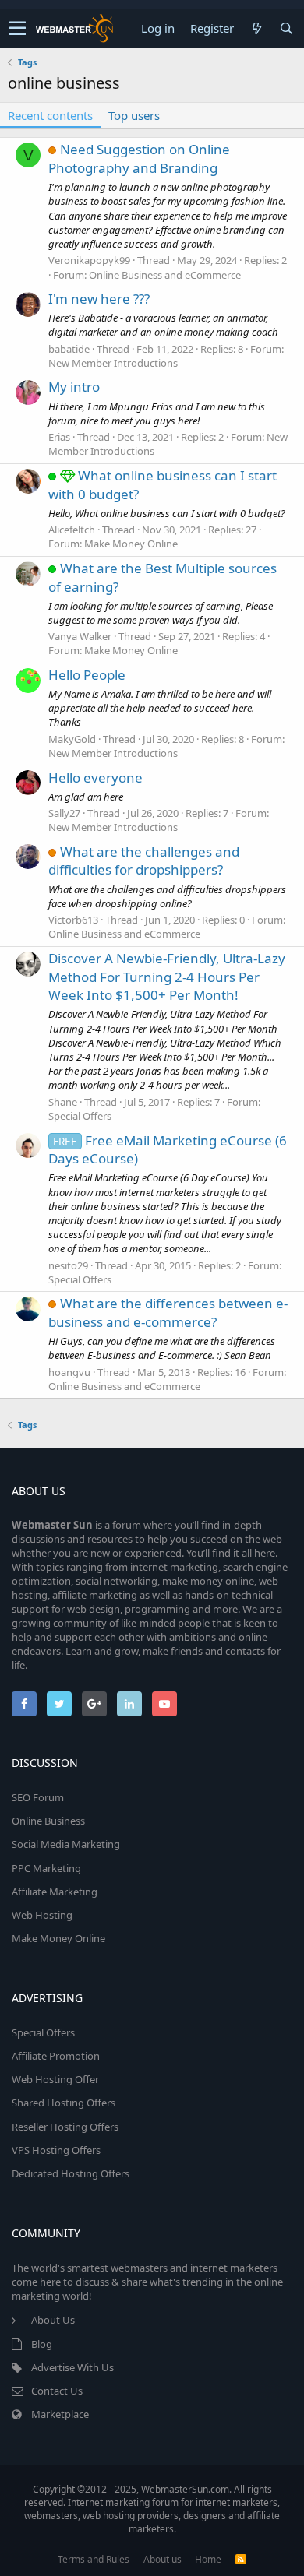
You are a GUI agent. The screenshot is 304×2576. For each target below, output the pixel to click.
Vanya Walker (80, 636)
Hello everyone (95, 778)
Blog (42, 2344)
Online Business (48, 1821)
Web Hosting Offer (55, 2079)
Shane (63, 1102)
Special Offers (80, 1116)
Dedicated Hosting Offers (71, 2173)
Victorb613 (73, 920)
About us (163, 2559)
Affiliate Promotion (56, 2056)
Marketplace (60, 2414)
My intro (74, 387)
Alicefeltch (72, 530)
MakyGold (72, 739)
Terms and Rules (94, 2559)
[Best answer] (69, 475)
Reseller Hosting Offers (65, 2127)
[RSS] (241, 2559)
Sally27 (64, 813)
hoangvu (69, 1372)
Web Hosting (42, 1915)
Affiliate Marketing (55, 1892)
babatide (69, 349)
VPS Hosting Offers (56, 2150)
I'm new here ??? (99, 299)
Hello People (87, 675)
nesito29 (68, 1265)
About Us (53, 2320)
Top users (134, 115)
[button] (18, 29)
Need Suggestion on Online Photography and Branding (139, 158)
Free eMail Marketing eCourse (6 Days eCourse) (168, 1150)
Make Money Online (131, 544)
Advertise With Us (72, 2367)
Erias (59, 437)
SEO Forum (38, 1797)
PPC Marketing (46, 1868)
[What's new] (256, 28)
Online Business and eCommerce (165, 275)
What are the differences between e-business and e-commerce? (168, 1313)
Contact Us (57, 2391)
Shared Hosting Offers (64, 2103)
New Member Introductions (113, 363)
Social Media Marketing (66, 1844)
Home (208, 2559)
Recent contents (50, 115)
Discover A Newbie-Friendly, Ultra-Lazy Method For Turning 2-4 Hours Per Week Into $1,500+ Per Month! (167, 977)
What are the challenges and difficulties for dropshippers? (144, 861)
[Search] (286, 28)
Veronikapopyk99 (89, 260)
